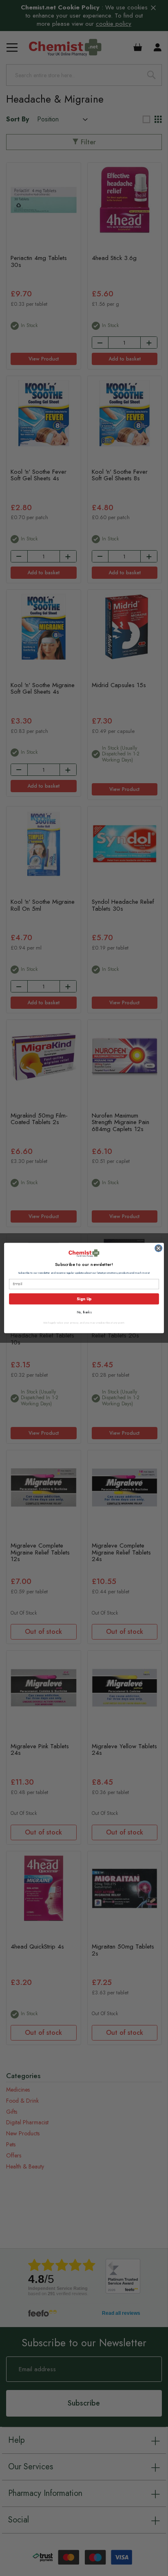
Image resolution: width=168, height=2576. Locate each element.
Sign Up (84, 1299)
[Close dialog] (158, 1248)
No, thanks (84, 1313)
